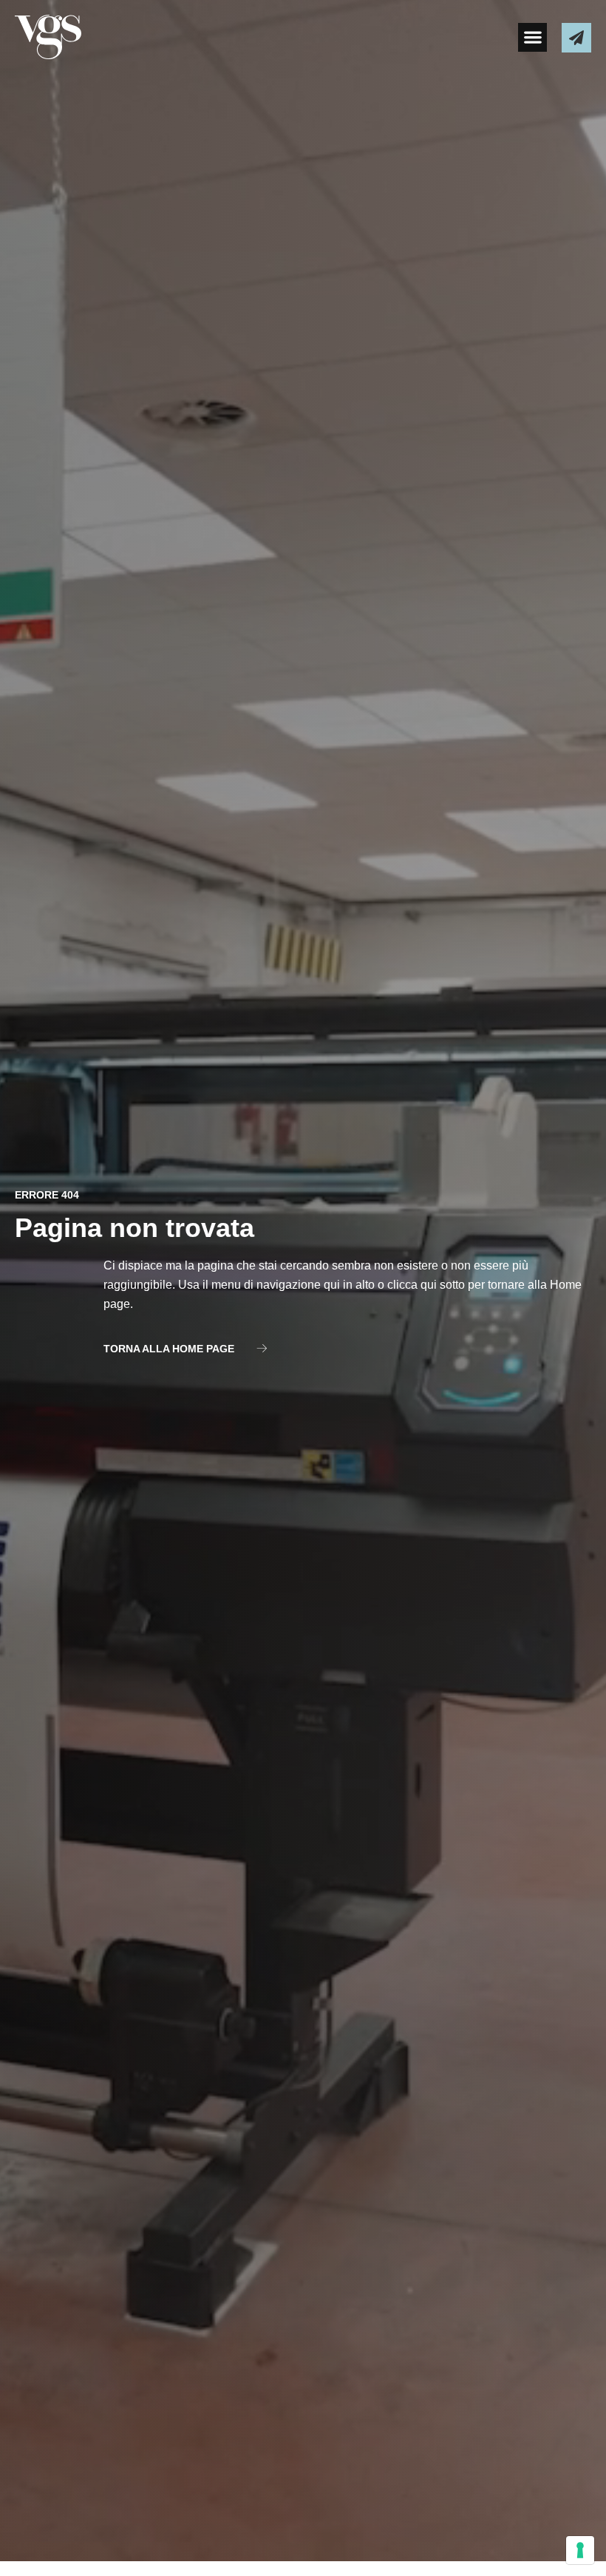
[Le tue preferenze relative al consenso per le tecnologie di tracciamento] (580, 2550)
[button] (532, 37)
